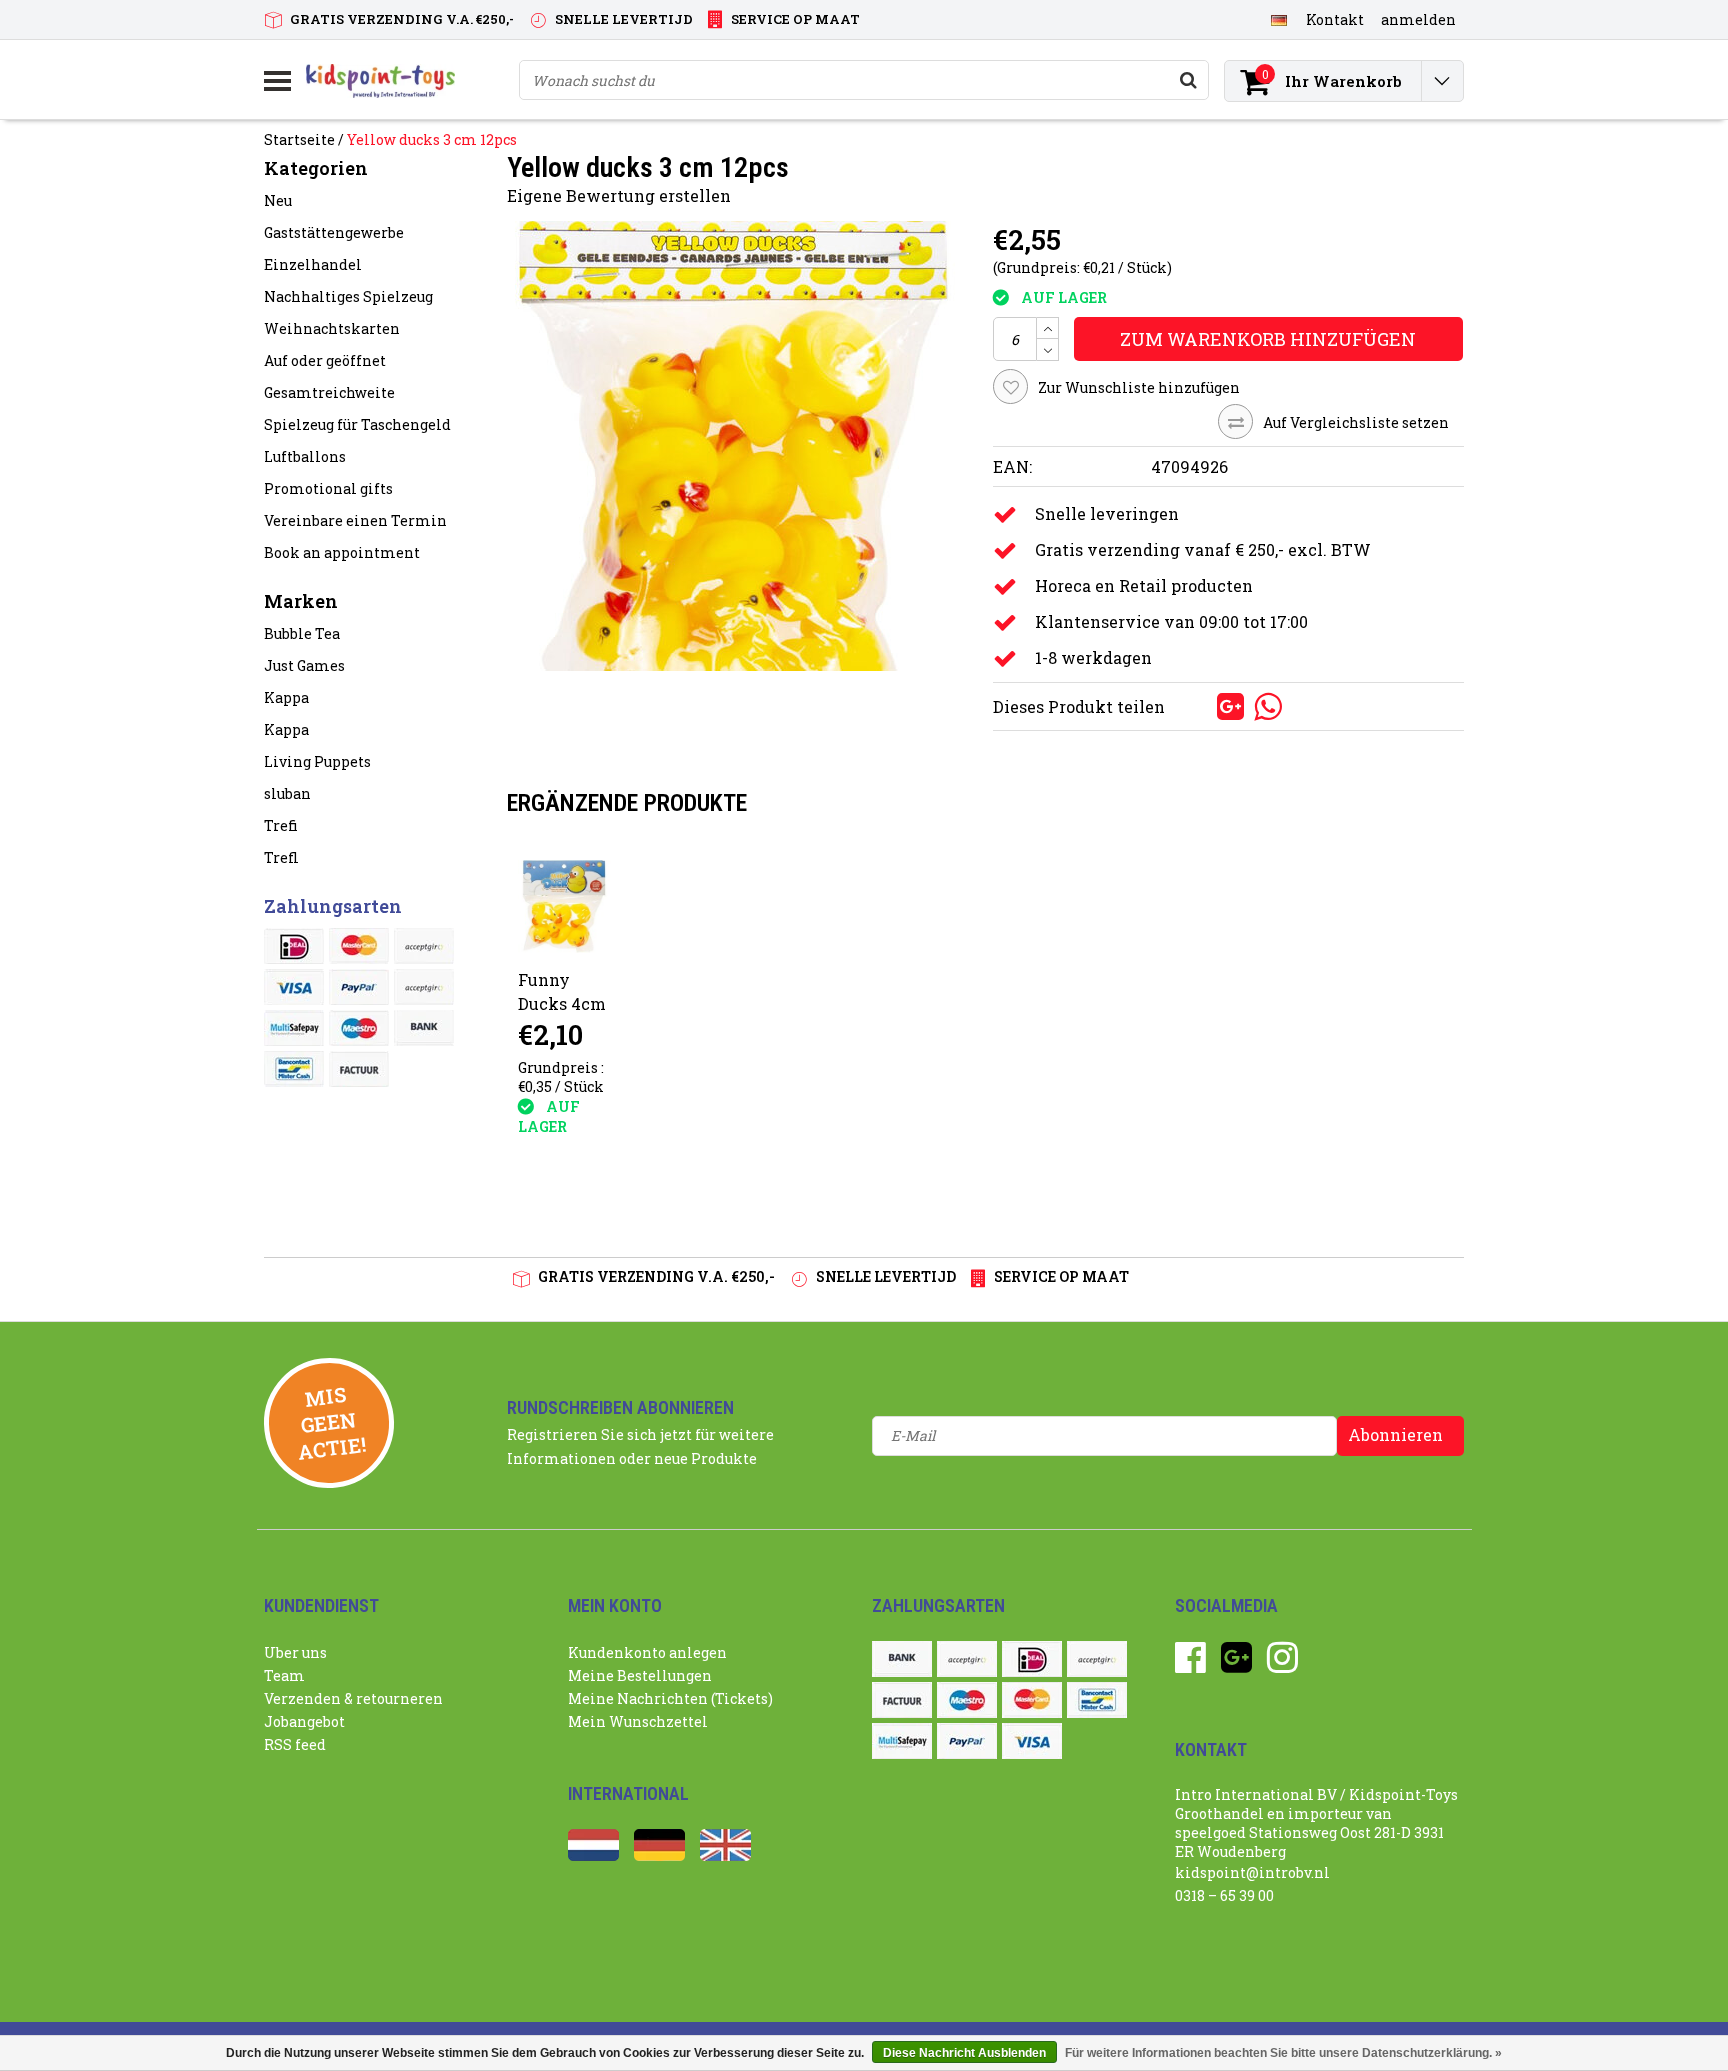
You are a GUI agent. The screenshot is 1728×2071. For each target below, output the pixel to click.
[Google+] (1236, 1664)
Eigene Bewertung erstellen (619, 195)
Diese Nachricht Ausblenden (964, 2053)
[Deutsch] (1278, 19)
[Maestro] (359, 1028)
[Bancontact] (294, 1069)
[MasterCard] (359, 946)
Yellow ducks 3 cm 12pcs (432, 139)
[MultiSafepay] (294, 1028)
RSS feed (295, 1744)
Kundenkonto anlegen (647, 1652)
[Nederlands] (593, 1855)
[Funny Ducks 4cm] (564, 906)
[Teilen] (1198, 704)
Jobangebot (304, 1721)
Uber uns (295, 1652)
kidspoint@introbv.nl (1252, 1872)
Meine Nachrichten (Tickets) (670, 1698)
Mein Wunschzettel (638, 1721)
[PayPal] (359, 987)
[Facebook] (1190, 1664)
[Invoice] (359, 1069)
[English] (725, 1855)
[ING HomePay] (424, 987)
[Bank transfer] (424, 1028)
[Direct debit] (424, 946)
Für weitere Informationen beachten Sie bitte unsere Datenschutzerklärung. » (1283, 2053)
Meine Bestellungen (640, 1675)
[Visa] (294, 987)
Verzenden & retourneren (353, 1698)
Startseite (299, 139)
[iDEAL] (294, 946)
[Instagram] (1282, 1664)
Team (284, 1675)
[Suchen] (1188, 80)
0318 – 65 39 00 (1224, 1895)
